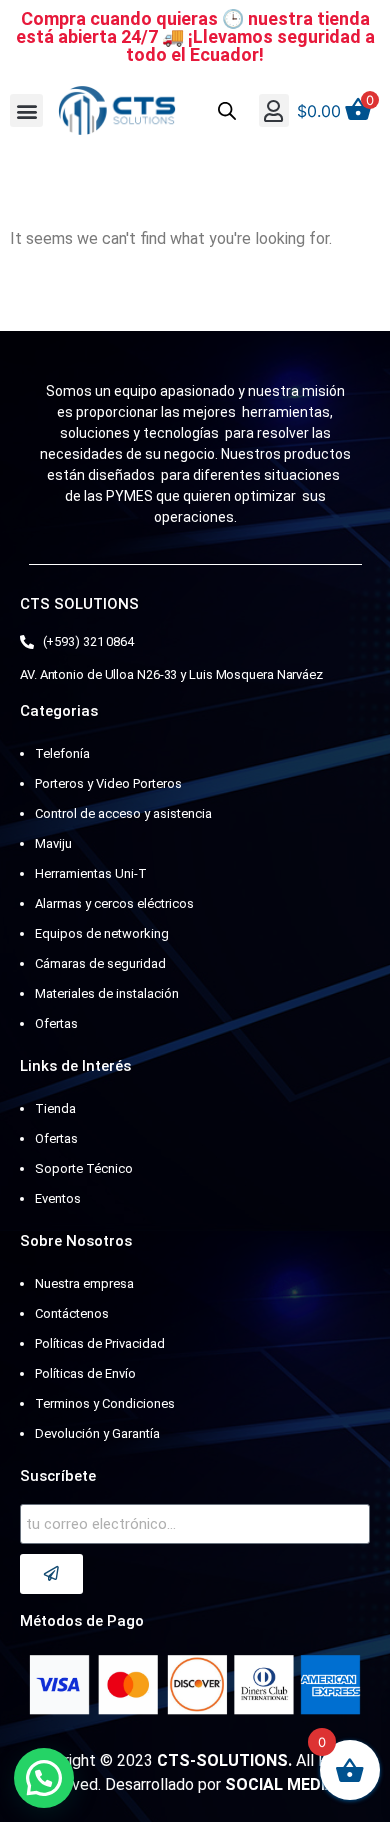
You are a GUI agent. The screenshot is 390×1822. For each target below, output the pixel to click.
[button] (26, 110)
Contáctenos (72, 1313)
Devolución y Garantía (97, 1433)
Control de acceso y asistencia (123, 813)
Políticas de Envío (85, 1373)
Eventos (58, 1198)
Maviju (53, 843)
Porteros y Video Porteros (108, 783)
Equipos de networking (102, 933)
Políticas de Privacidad (100, 1343)
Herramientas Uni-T (91, 873)
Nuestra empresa (84, 1283)
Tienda (55, 1108)
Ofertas (56, 1023)
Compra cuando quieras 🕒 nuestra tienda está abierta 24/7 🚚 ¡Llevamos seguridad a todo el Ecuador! (195, 36)
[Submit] (51, 1574)
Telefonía (62, 753)
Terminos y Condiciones (105, 1403)
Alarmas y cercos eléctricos (114, 903)
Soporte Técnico (84, 1168)
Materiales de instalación (107, 993)
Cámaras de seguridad (100, 963)
